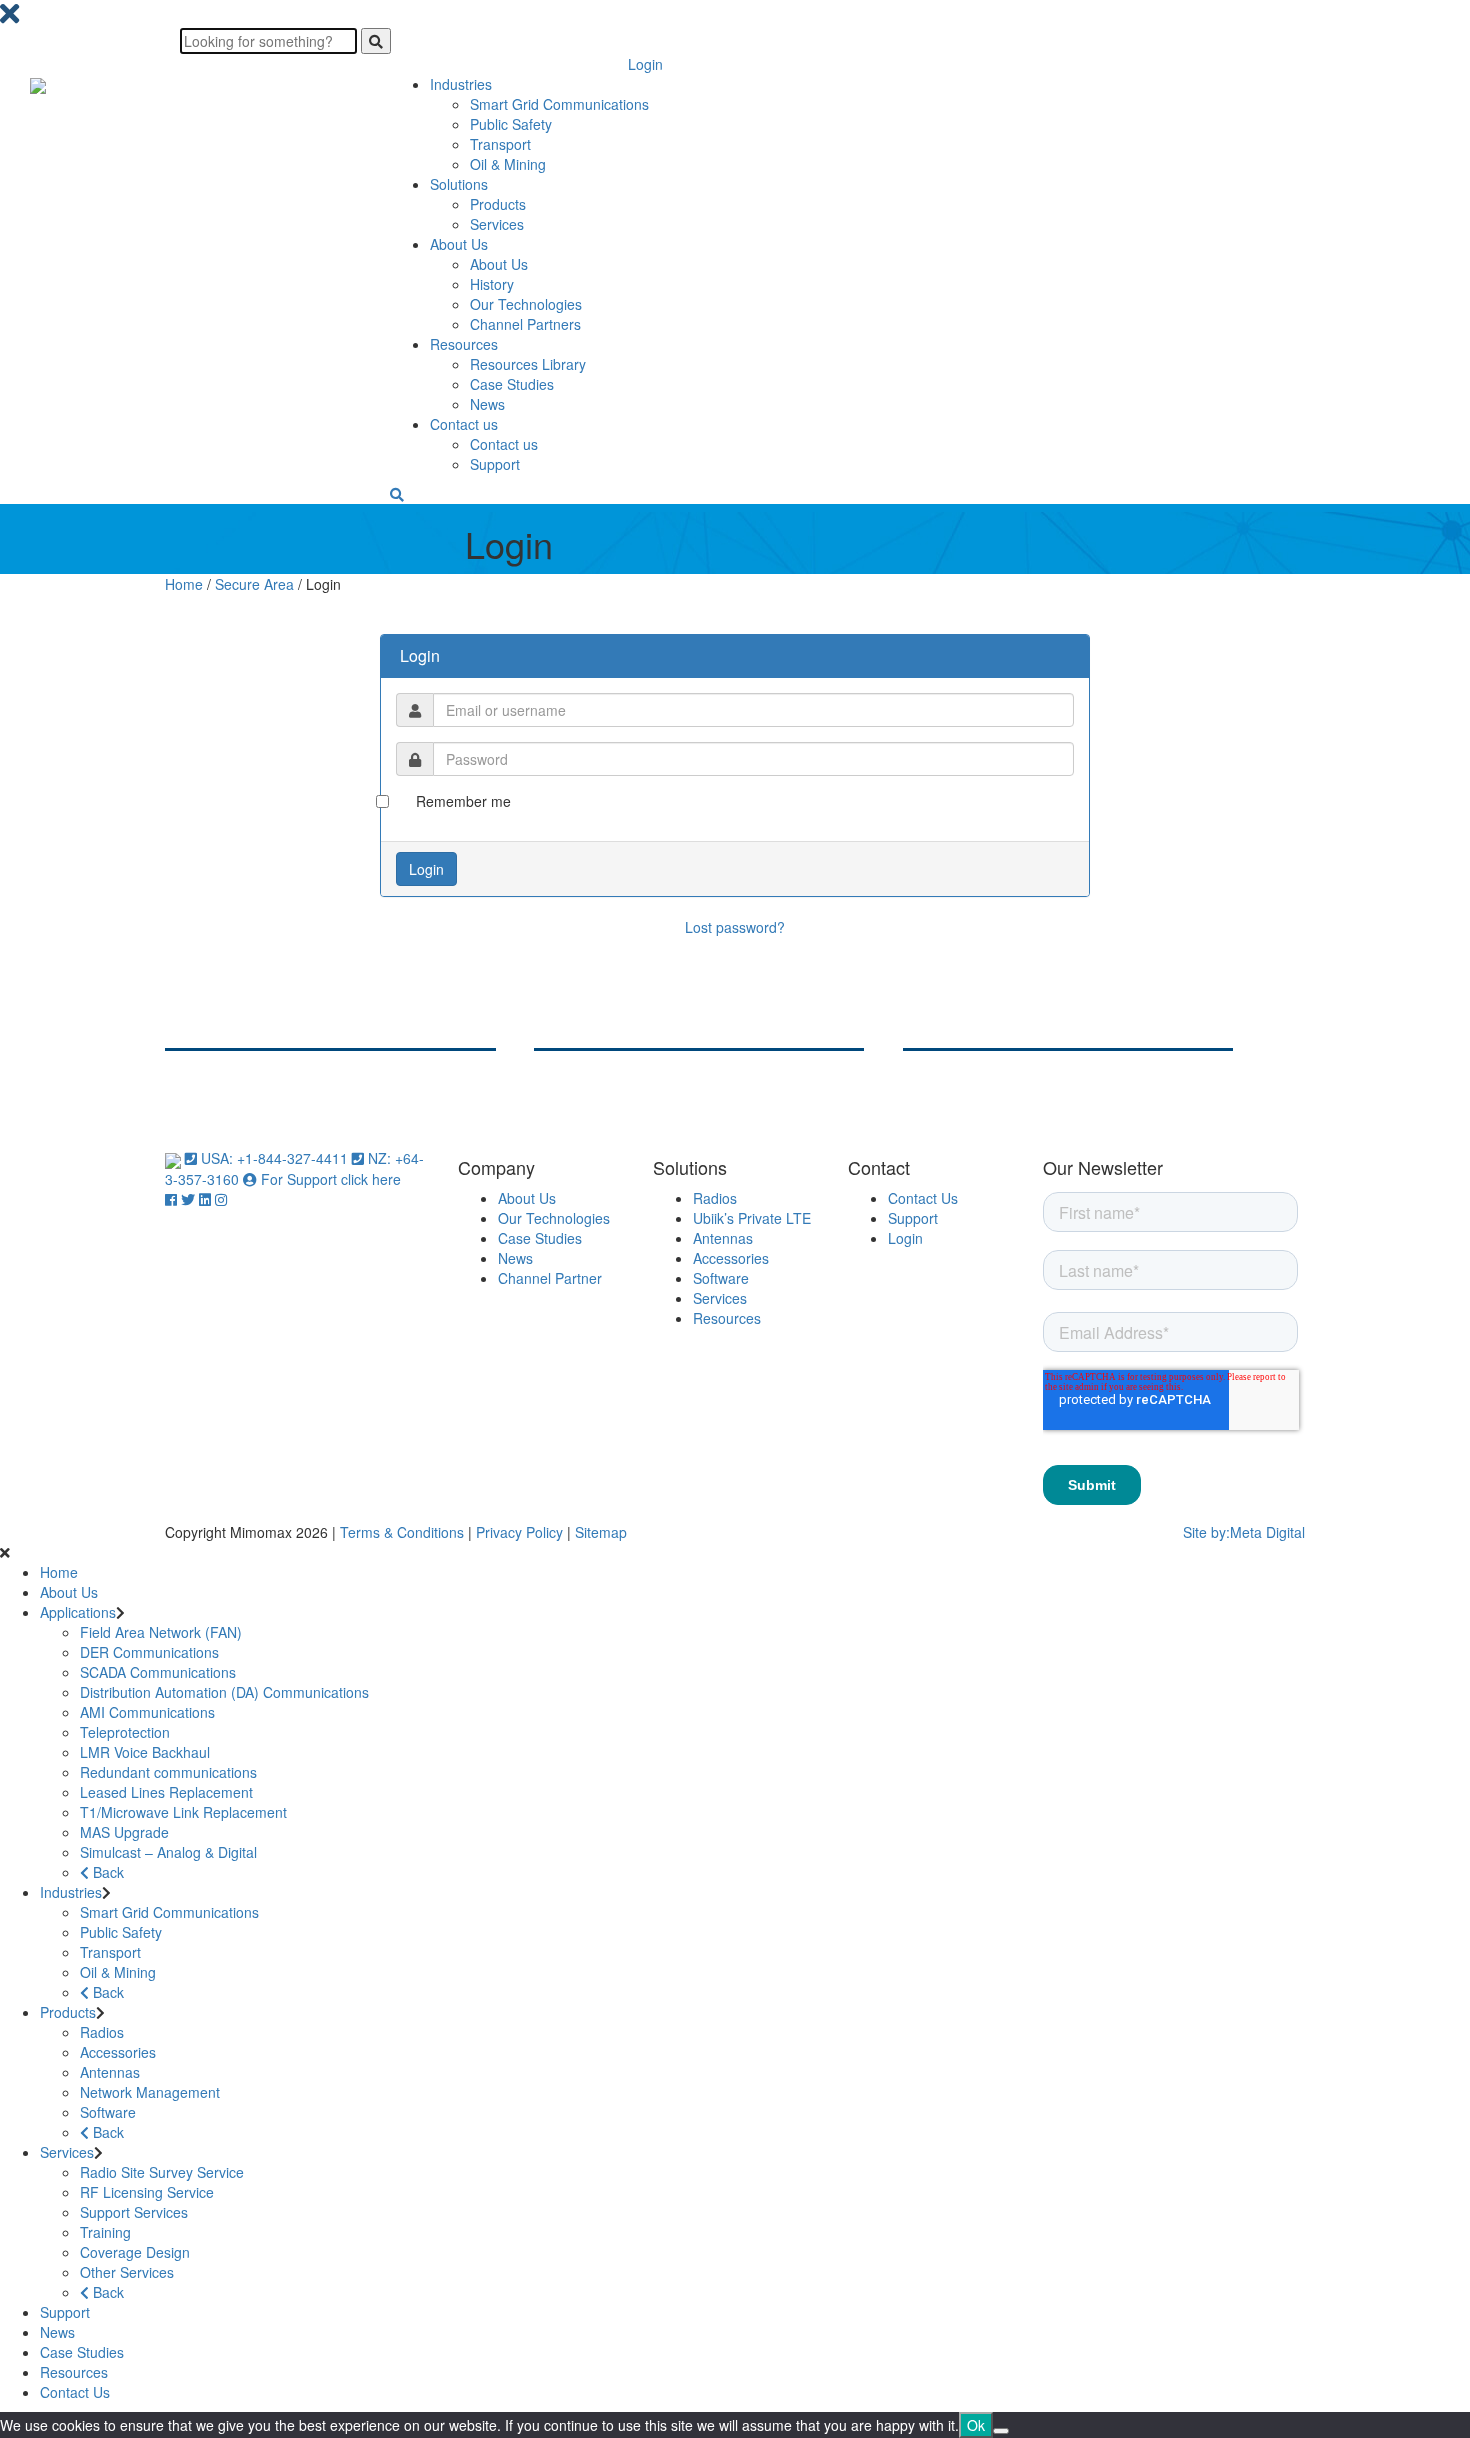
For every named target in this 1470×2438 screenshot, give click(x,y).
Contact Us (923, 1198)
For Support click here (329, 1179)
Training (105, 2232)
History (492, 284)
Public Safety (511, 124)
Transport (500, 144)
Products (498, 204)
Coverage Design (135, 2252)
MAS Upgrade (124, 1832)
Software (721, 1278)
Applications (78, 1612)
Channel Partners (525, 324)
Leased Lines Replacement (166, 1792)
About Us (459, 244)
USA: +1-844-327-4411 (274, 1158)
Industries (461, 84)
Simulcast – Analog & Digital (168, 1852)
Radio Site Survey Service (162, 2172)
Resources (464, 344)
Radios (715, 1198)
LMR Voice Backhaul (145, 1752)
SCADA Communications (158, 1672)
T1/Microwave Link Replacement (183, 1812)
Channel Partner (550, 1278)
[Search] (376, 41)
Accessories (731, 1258)
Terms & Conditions (402, 1532)
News (487, 404)
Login (645, 64)
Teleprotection (125, 1732)
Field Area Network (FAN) (161, 1632)
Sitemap (601, 1532)
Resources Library (528, 364)
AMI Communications (147, 1712)
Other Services (127, 2272)
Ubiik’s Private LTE (752, 1218)
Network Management (150, 2092)
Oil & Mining (508, 164)
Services (497, 224)
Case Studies (512, 384)
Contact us (464, 424)
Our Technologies (526, 304)
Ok (976, 2425)
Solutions (459, 184)
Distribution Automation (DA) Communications (224, 1692)
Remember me (463, 801)
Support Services (134, 2212)
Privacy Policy (519, 1532)
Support (495, 464)
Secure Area (254, 584)
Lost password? (735, 927)
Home (184, 584)
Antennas (723, 1238)
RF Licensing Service (147, 2192)
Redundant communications (168, 1772)
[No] (1001, 2431)
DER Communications (149, 1652)
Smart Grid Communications (559, 104)
